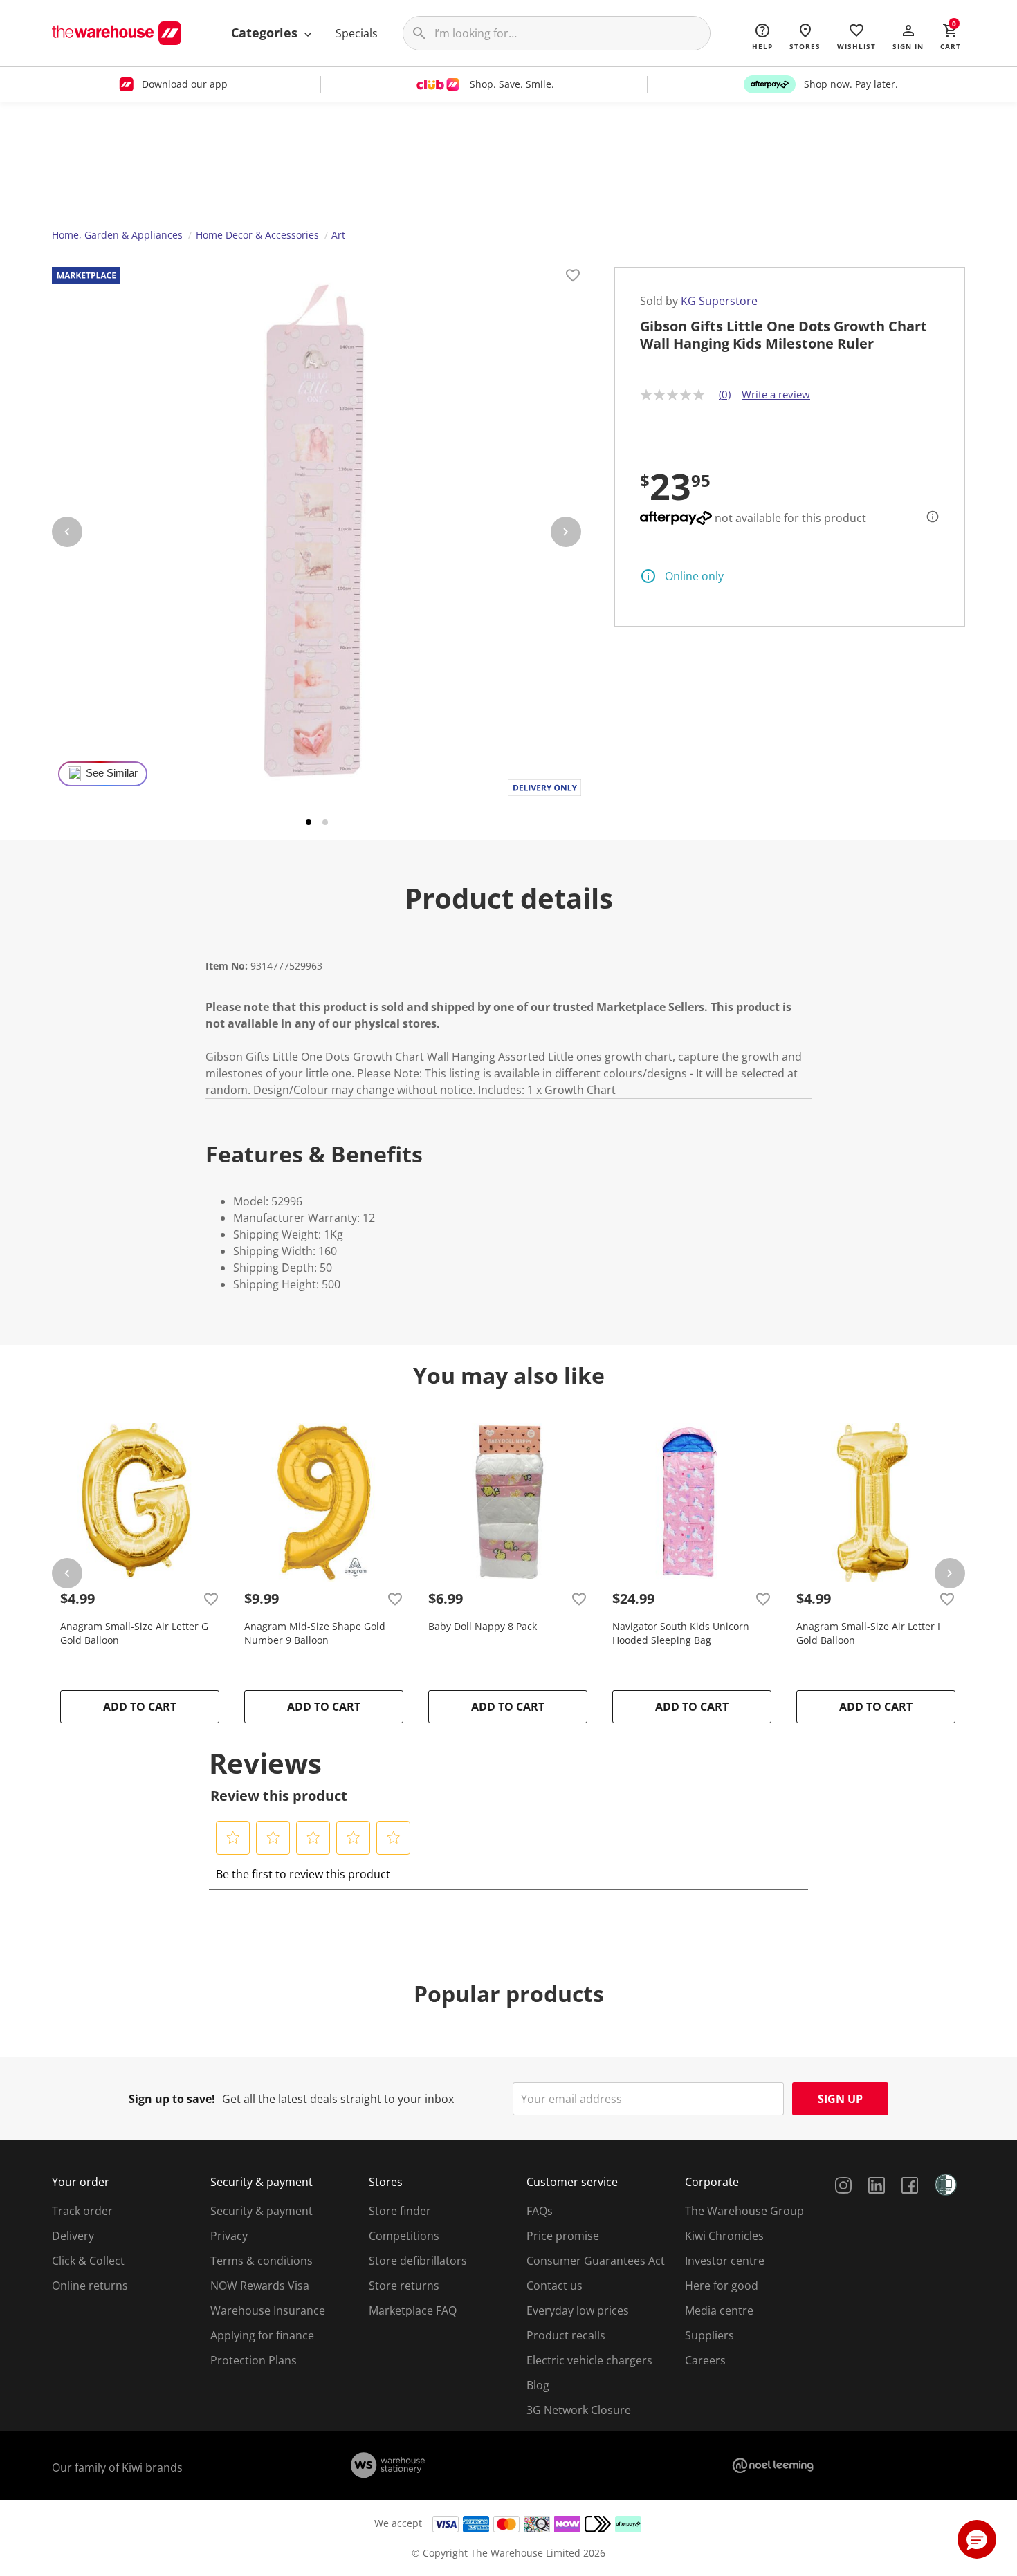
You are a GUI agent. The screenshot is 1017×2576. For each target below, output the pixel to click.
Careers (705, 2360)
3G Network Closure (579, 2410)
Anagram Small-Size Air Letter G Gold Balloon (134, 1633)
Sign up (840, 2099)
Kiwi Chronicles (724, 2236)
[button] (908, 36)
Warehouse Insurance (268, 2310)
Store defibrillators (418, 2261)
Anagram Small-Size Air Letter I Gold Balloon (868, 1633)
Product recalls (566, 2335)
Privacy (229, 2236)
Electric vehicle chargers (589, 2360)
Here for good (722, 2286)
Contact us (555, 2286)
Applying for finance (262, 2335)
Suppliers (709, 2335)
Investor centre (725, 2261)
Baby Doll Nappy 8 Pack (483, 1626)
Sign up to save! (172, 2099)
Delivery (73, 2236)
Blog (538, 2385)
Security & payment (262, 2211)
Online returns (90, 2286)
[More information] (928, 517)
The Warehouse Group (744, 2211)
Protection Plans (254, 2360)
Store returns (404, 2286)
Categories (266, 33)
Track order (82, 2211)
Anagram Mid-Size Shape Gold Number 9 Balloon (315, 1633)
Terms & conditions (262, 2261)
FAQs (540, 2211)
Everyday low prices (578, 2310)
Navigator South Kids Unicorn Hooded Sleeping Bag (681, 1633)
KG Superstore (719, 301)
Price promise (563, 2236)
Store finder (400, 2211)
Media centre (719, 2310)
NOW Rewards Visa (260, 2286)
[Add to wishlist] (573, 277)
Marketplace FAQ (413, 2310)
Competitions (404, 2236)
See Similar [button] (112, 773)
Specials (357, 33)
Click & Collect (88, 2261)
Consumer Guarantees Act (596, 2261)
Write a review (776, 394)
